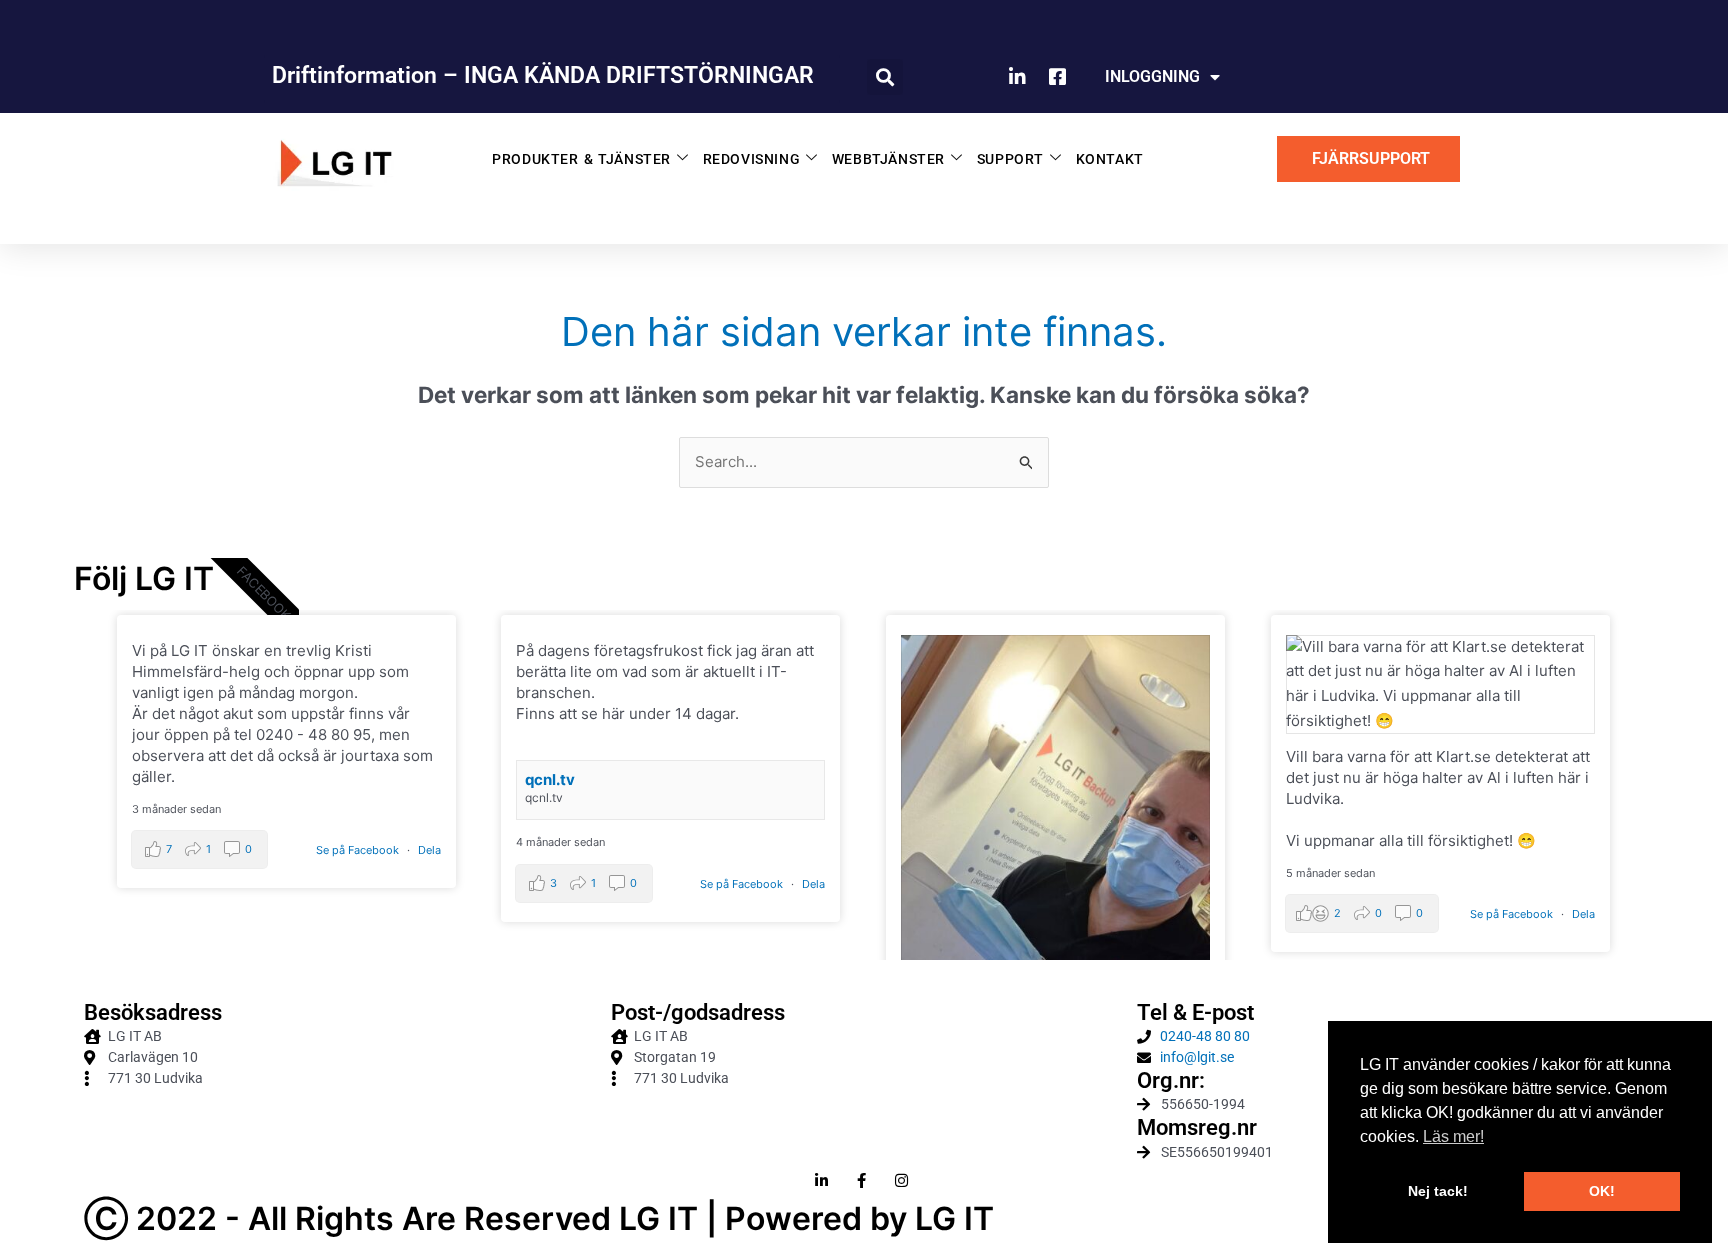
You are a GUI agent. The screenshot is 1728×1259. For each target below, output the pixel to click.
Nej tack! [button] (1438, 1191)
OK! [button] (1602, 1191)
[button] (885, 77)
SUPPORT (1010, 159)
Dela (429, 850)
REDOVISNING (752, 159)
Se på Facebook (359, 850)
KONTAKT (1110, 159)
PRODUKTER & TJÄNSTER (581, 159)
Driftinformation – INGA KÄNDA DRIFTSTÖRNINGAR (543, 75)
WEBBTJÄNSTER (888, 159)
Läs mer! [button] (1453, 1136)
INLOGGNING (1152, 76)
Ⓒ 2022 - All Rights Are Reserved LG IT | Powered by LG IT (539, 1218)
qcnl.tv (550, 779)
